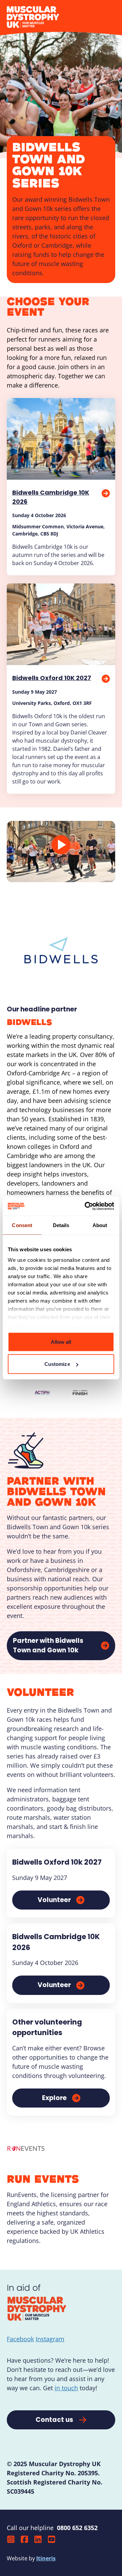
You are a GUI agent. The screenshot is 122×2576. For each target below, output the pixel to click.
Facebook (20, 2339)
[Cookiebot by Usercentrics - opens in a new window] (86, 1206)
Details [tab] (61, 1225)
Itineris (46, 2558)
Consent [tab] (22, 1225)
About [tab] (100, 1225)
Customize (57, 1364)
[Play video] (61, 845)
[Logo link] (42, 1393)
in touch (66, 2388)
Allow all (61, 1342)
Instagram (50, 2339)
